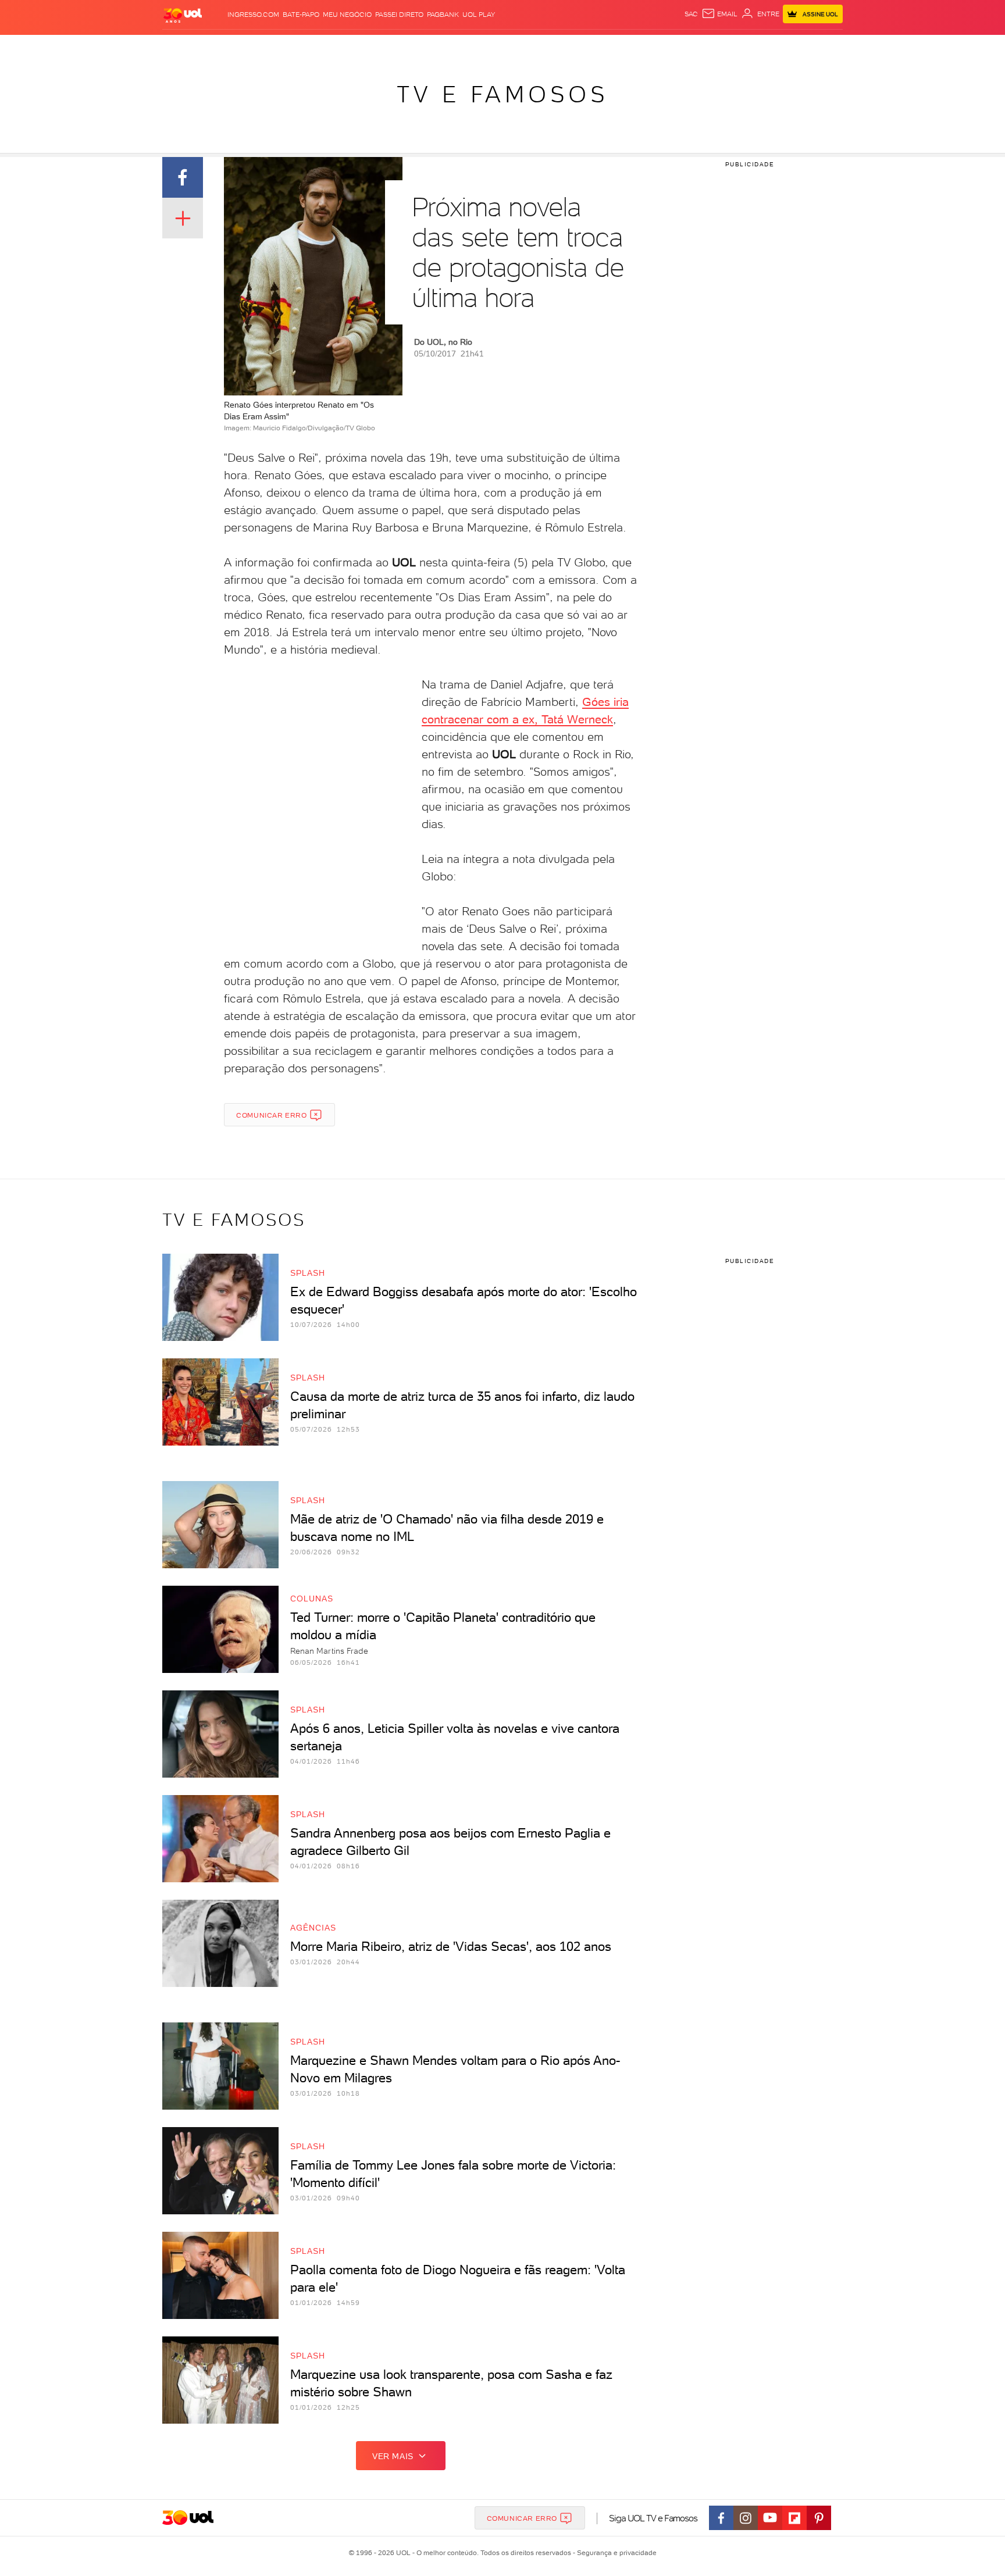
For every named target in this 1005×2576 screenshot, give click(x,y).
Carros (368, 47)
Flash (221, 47)
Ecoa (634, 47)
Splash (512, 47)
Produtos (185, 47)
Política (332, 47)
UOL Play (479, 15)
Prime (749, 47)
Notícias (295, 47)
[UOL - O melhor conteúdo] (183, 15)
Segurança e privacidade (615, 2553)
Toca (773, 47)
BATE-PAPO (301, 15)
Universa (548, 47)
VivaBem (588, 47)
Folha (443, 47)
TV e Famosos (502, 94)
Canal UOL (668, 47)
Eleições (254, 47)
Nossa (706, 47)
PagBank (443, 15)
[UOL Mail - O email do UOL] (719, 14)
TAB (728, 47)
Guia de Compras (822, 47)
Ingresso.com (253, 15)
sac (691, 14)
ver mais (393, 2456)
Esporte (476, 47)
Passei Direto (399, 15)
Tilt (615, 47)
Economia (408, 47)
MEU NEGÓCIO (347, 15)
